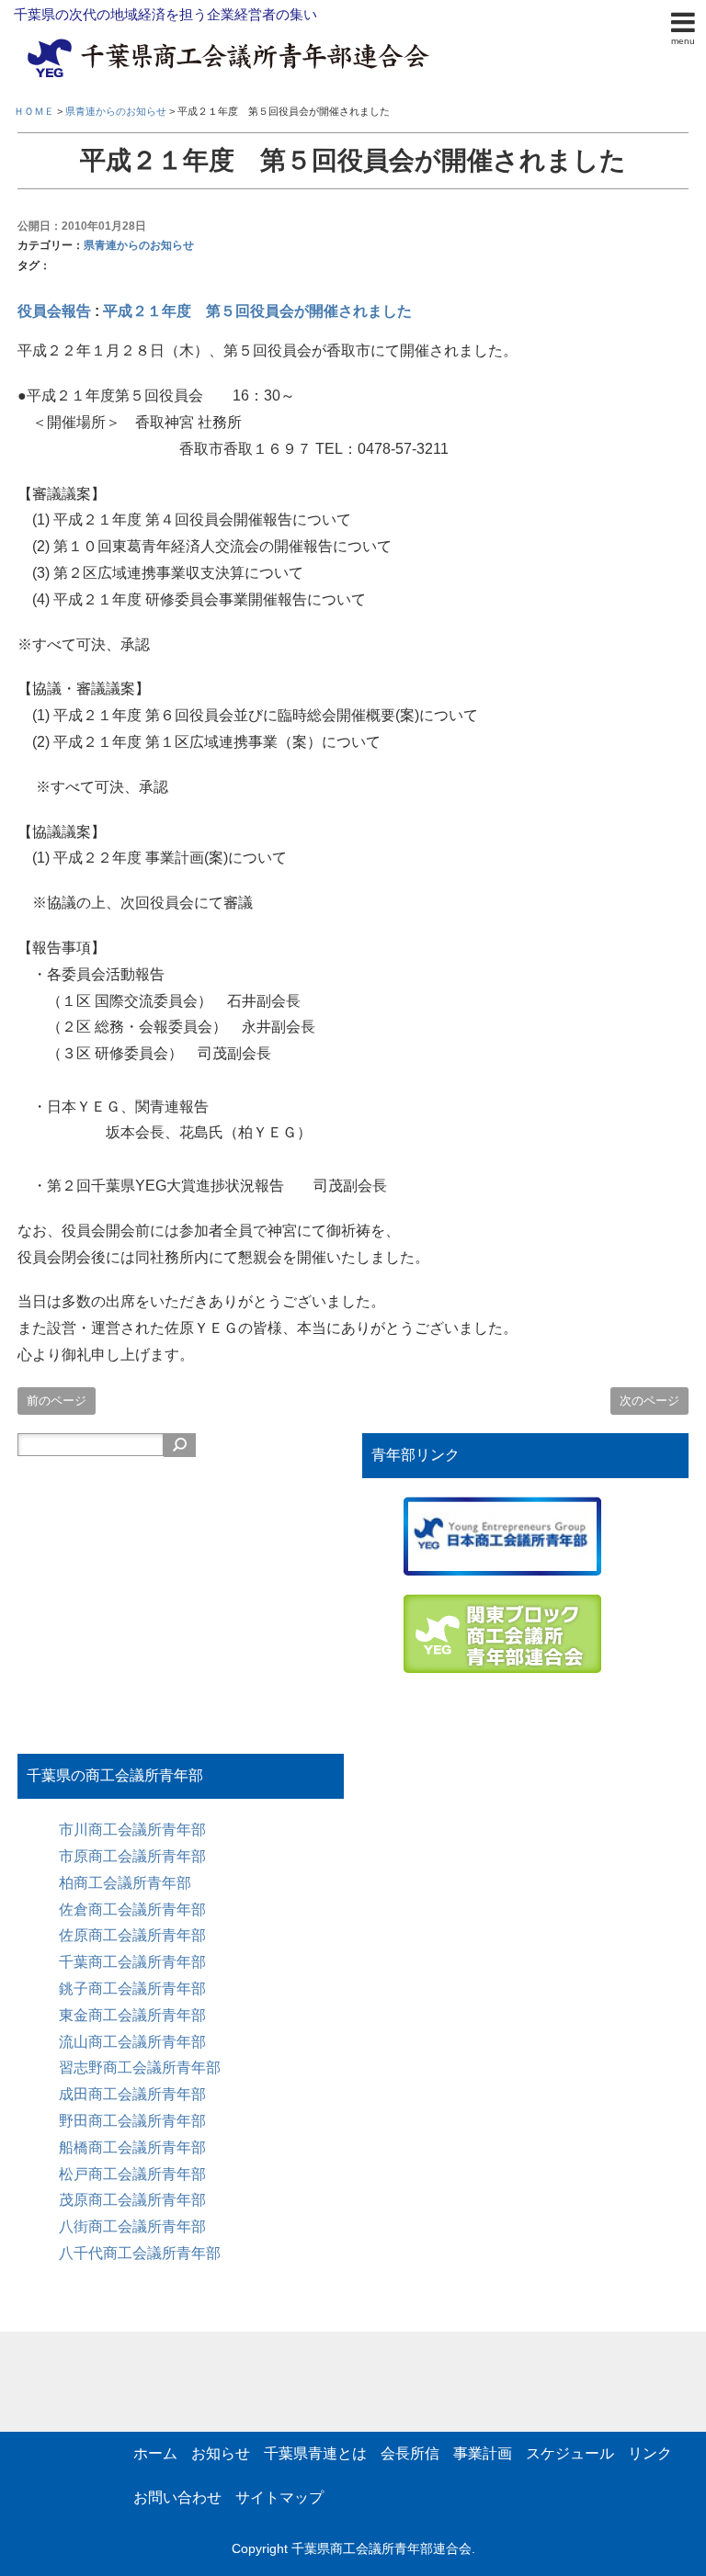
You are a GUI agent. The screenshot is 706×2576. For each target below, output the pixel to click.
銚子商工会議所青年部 (132, 1988)
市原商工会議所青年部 (132, 1856)
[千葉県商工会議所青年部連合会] (232, 42)
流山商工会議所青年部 (132, 2042)
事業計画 (483, 2453)
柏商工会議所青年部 (125, 1883)
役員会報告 (54, 311)
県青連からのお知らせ (139, 245)
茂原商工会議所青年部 (132, 2200)
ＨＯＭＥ (34, 111)
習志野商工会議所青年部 (140, 2068)
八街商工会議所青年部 (132, 2226)
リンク (650, 2453)
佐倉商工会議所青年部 (132, 1909)
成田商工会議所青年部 (132, 2094)
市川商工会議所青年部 (132, 1830)
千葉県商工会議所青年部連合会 (381, 2548)
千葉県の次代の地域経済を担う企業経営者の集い (165, 14)
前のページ (57, 1401)
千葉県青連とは (315, 2453)
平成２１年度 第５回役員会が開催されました (257, 311)
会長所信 (410, 2453)
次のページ (649, 1401)
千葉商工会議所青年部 (132, 1962)
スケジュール (570, 2453)
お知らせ (221, 2453)
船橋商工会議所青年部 (132, 2147)
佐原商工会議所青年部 (132, 1935)
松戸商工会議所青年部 (132, 2174)
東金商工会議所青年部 (132, 2015)
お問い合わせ (177, 2497)
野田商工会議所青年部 (132, 2121)
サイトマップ (279, 2497)
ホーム (155, 2453)
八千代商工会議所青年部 (140, 2253)
